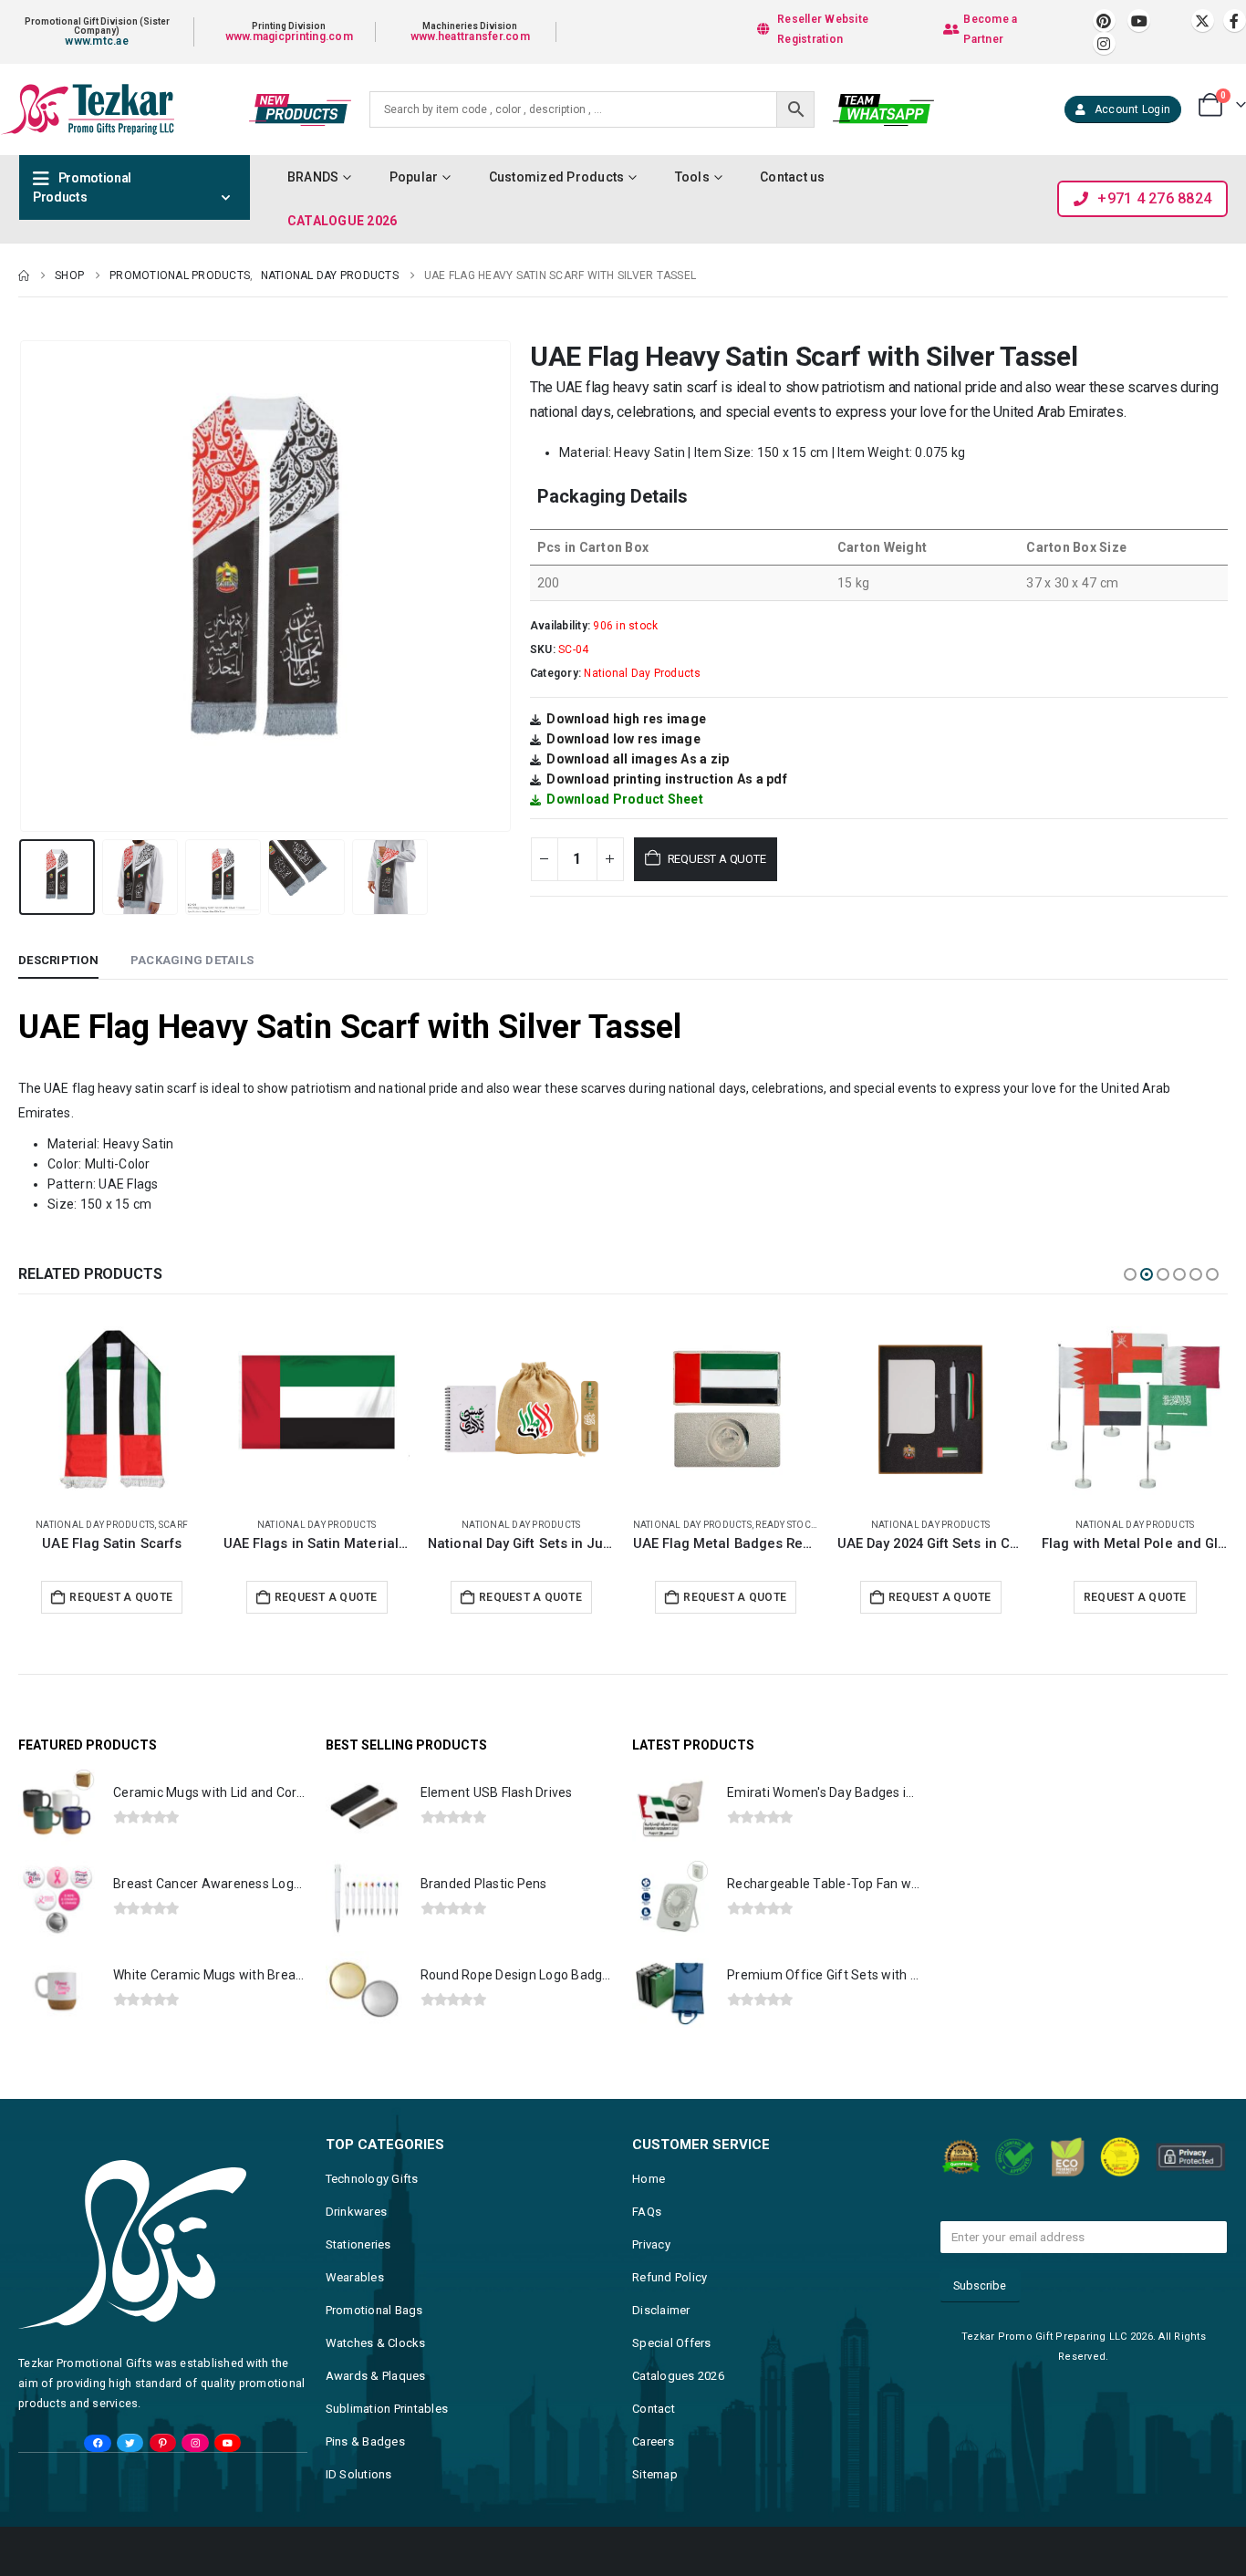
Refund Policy (670, 2277)
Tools (692, 177)
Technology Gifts (372, 2179)
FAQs (647, 2212)
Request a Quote (717, 859)
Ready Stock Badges (602, 1525)
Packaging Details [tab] (192, 960)
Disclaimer (661, 2310)
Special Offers (672, 2343)
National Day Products (642, 673)
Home (649, 2179)
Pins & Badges (365, 2441)
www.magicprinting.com (289, 36)
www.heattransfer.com (470, 36)
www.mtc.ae (97, 41)
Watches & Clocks (376, 2343)
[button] (23, 586)
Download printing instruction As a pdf (667, 779)
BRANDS (313, 177)
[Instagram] (1104, 43)
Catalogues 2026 (678, 2376)
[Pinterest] (1104, 21)
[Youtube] (1139, 21)
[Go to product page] (112, 1409)
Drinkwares (357, 2212)
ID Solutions (359, 2474)
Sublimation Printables (387, 2409)
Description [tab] (58, 960)
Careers (653, 2441)
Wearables (355, 2277)
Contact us (793, 177)
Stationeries (358, 2244)
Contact (654, 2409)
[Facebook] (1235, 21)
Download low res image (623, 739)
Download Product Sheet (625, 799)
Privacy (651, 2244)
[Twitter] (130, 2443)
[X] (1203, 21)
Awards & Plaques (376, 2376)
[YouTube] (228, 2443)
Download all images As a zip (638, 759)
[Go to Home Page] (24, 275)
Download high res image (626, 719)
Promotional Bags (374, 2310)
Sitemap (655, 2474)
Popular (414, 177)
